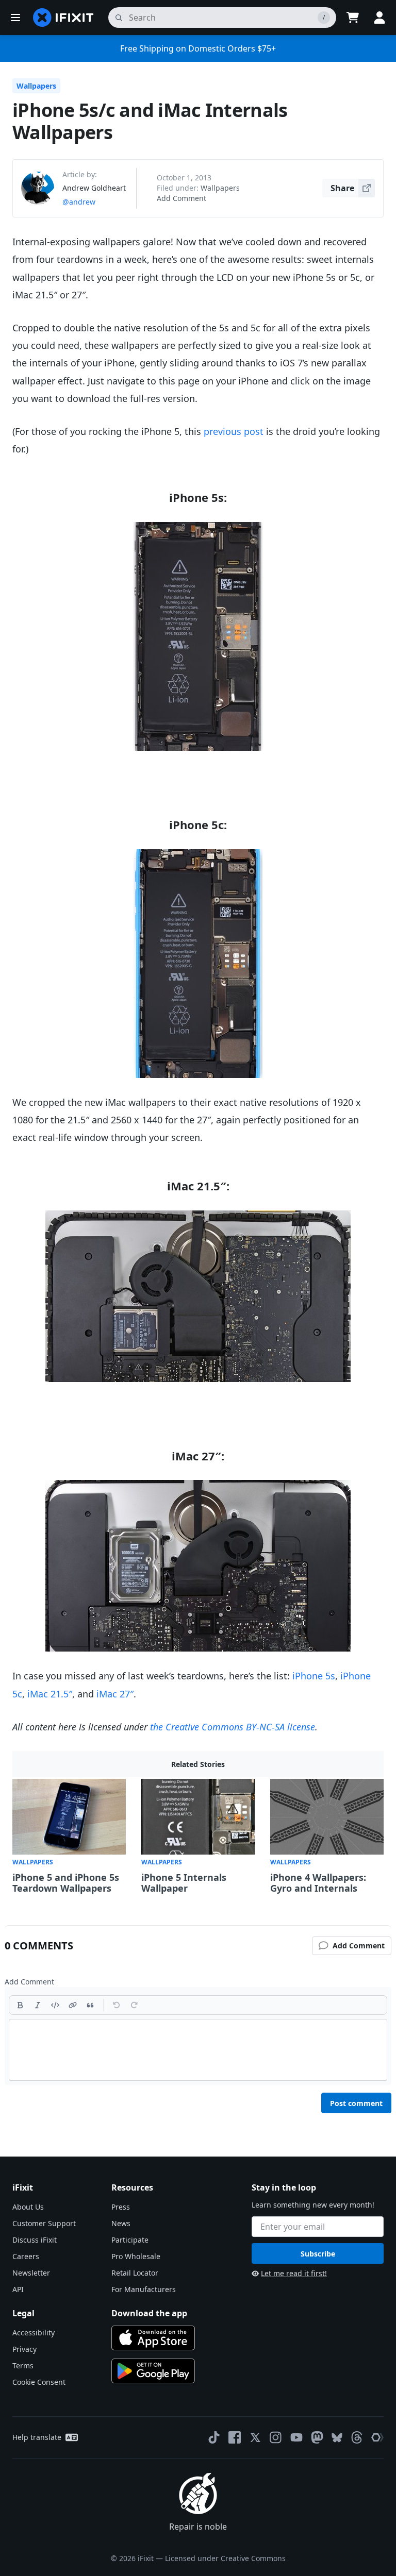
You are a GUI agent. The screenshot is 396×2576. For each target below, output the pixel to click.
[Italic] (38, 2005)
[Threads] (357, 2437)
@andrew (79, 202)
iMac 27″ (115, 1694)
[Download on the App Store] (153, 2338)
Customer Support (44, 2223)
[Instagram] (276, 2437)
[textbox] (198, 2050)
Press (121, 2207)
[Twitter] (255, 2437)
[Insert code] (55, 2005)
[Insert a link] (73, 2005)
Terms (23, 2365)
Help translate (37, 2437)
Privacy (24, 2349)
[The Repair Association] (377, 2437)
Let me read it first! (294, 2273)
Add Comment (181, 198)
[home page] (63, 18)
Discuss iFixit (35, 2240)
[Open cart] (353, 18)
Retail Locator (135, 2273)
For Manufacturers (144, 2289)
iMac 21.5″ (50, 1694)
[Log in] (379, 18)
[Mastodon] (317, 2437)
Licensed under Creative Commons (225, 2558)
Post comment (356, 2103)
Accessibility (34, 2333)
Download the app (149, 2313)
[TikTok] (214, 2437)
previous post (234, 431)
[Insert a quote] (90, 2005)
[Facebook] (235, 2437)
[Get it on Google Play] (153, 2371)
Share (342, 188)
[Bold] (20, 2005)
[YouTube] (296, 2437)
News (121, 2223)
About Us (28, 2207)
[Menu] (15, 18)
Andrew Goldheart (94, 188)
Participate (130, 2240)
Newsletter (31, 2273)
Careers (26, 2256)
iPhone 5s (314, 1676)
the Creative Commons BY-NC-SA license (233, 1727)
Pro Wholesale (136, 2256)
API (18, 2289)
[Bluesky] (337, 2438)
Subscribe (318, 2254)
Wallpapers (36, 86)
